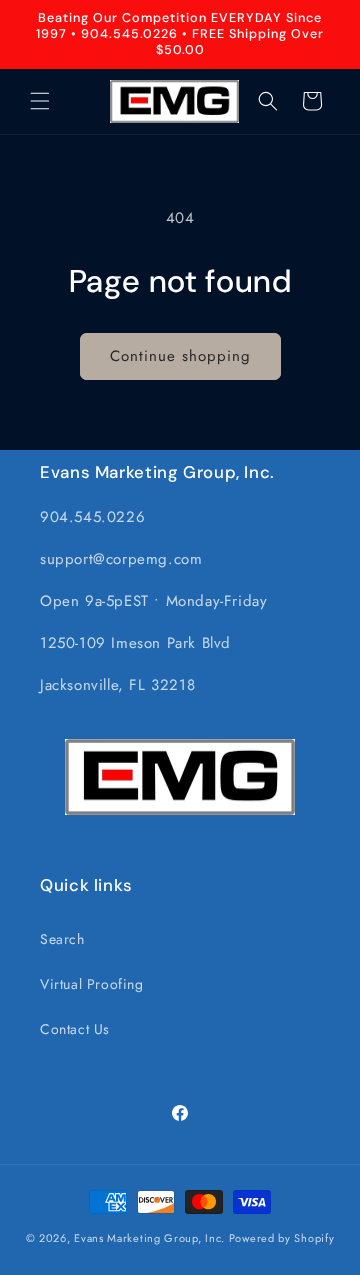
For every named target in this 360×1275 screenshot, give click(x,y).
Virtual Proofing (92, 984)
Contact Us (75, 1029)
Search (62, 939)
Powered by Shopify (282, 1238)
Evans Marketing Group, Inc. (149, 1238)
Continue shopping (180, 356)
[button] (40, 101)
